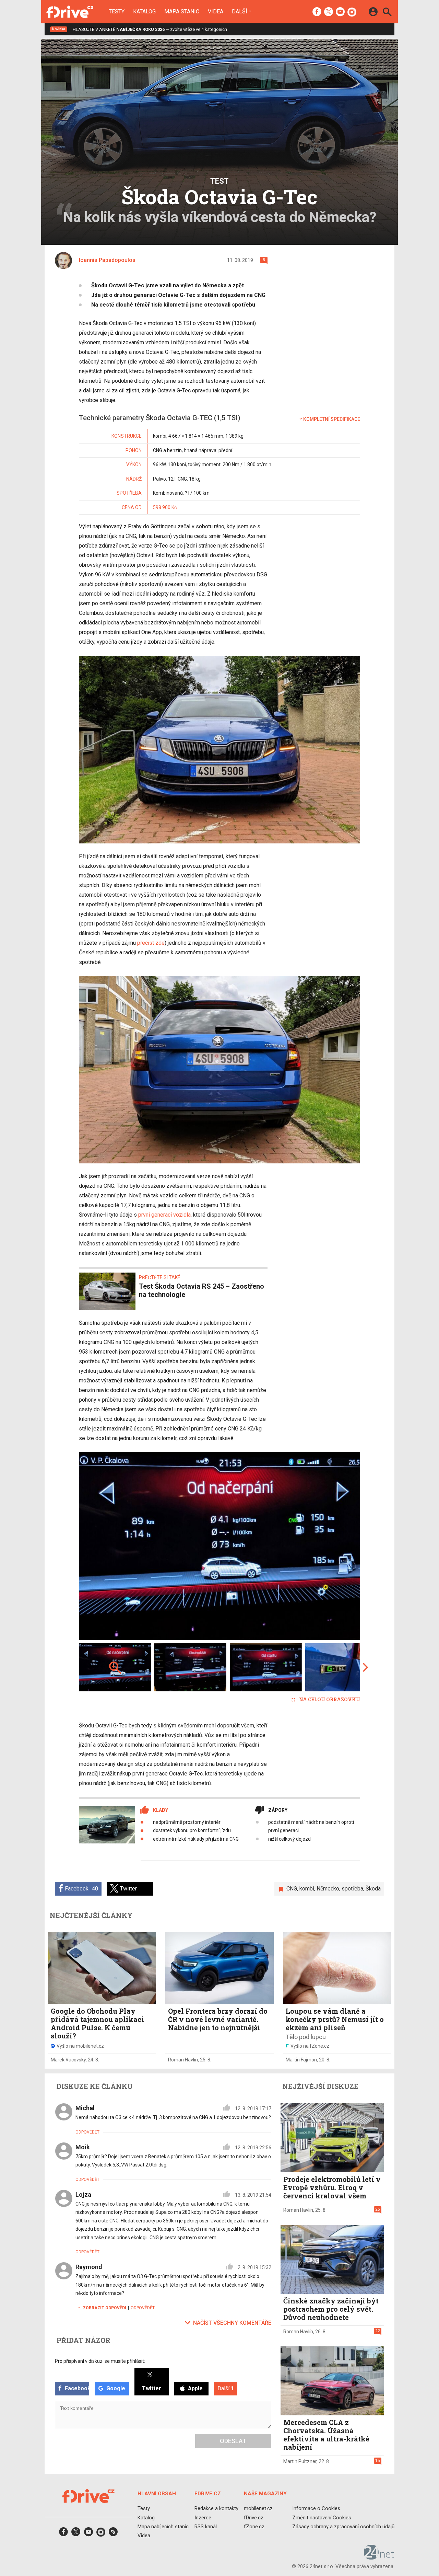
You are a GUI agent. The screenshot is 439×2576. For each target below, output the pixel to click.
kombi (307, 1889)
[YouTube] (340, 12)
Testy (117, 12)
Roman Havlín (183, 2060)
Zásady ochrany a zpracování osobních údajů (343, 2527)
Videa (216, 12)
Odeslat (233, 2441)
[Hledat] (387, 13)
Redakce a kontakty (216, 2508)
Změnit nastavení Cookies (322, 2518)
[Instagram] (352, 12)
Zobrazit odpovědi (105, 2308)
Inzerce (203, 2518)
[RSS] (113, 2534)
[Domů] (70, 12)
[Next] (333, 1546)
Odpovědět (87, 2132)
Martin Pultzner (300, 2461)
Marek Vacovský (68, 2060)
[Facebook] (317, 12)
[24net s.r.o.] (379, 2557)
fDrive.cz (254, 2518)
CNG (292, 1889)
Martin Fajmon (301, 2060)
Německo (328, 1889)
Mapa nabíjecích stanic (163, 2527)
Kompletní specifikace (332, 419)
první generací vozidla (164, 1215)
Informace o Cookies (316, 2508)
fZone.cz (254, 2527)
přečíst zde (151, 943)
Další (240, 11)
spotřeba (352, 1889)
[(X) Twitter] (329, 12)
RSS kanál (206, 2527)
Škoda (373, 1889)
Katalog (144, 12)
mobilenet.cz (258, 2508)
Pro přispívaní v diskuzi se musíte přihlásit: (100, 2361)
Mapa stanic (182, 12)
